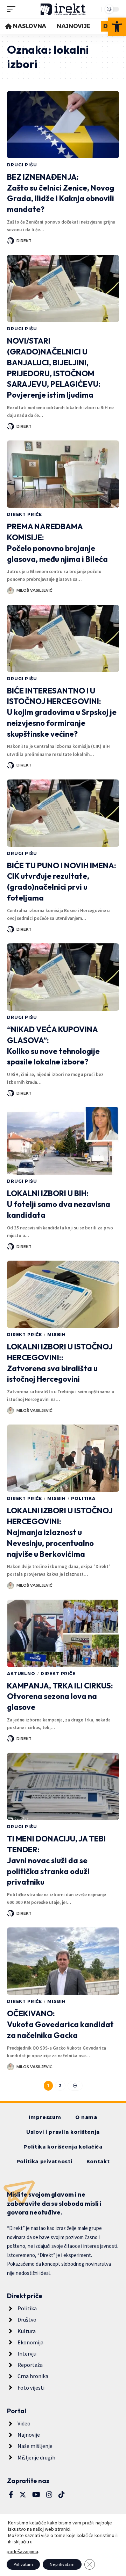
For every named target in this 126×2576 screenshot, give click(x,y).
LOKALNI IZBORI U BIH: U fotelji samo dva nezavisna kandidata (59, 1204)
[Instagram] (49, 2495)
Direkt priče (24, 514)
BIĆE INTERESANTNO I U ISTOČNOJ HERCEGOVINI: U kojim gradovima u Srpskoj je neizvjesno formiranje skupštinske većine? (62, 712)
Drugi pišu (22, 165)
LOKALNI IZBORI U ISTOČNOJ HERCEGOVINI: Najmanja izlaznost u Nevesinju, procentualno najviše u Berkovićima (60, 1532)
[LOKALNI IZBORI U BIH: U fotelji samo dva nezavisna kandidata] (63, 1141)
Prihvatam (23, 2564)
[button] (117, 27)
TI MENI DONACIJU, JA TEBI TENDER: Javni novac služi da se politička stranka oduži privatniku (56, 1860)
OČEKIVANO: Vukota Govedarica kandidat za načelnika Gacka (60, 2024)
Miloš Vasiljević (34, 590)
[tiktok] (62, 2495)
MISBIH (57, 1335)
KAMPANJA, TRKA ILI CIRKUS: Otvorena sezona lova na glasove (60, 1697)
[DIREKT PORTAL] (63, 9)
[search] (94, 9)
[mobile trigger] (13, 9)
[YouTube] (36, 2495)
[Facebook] (11, 2495)
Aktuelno (21, 1674)
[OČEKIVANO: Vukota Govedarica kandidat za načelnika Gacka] (63, 1961)
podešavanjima (22, 2551)
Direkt (24, 241)
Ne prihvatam (62, 2564)
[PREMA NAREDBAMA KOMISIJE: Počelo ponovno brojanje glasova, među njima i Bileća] (63, 474)
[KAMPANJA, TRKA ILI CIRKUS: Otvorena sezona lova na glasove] (63, 1633)
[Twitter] (23, 2495)
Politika (83, 1498)
